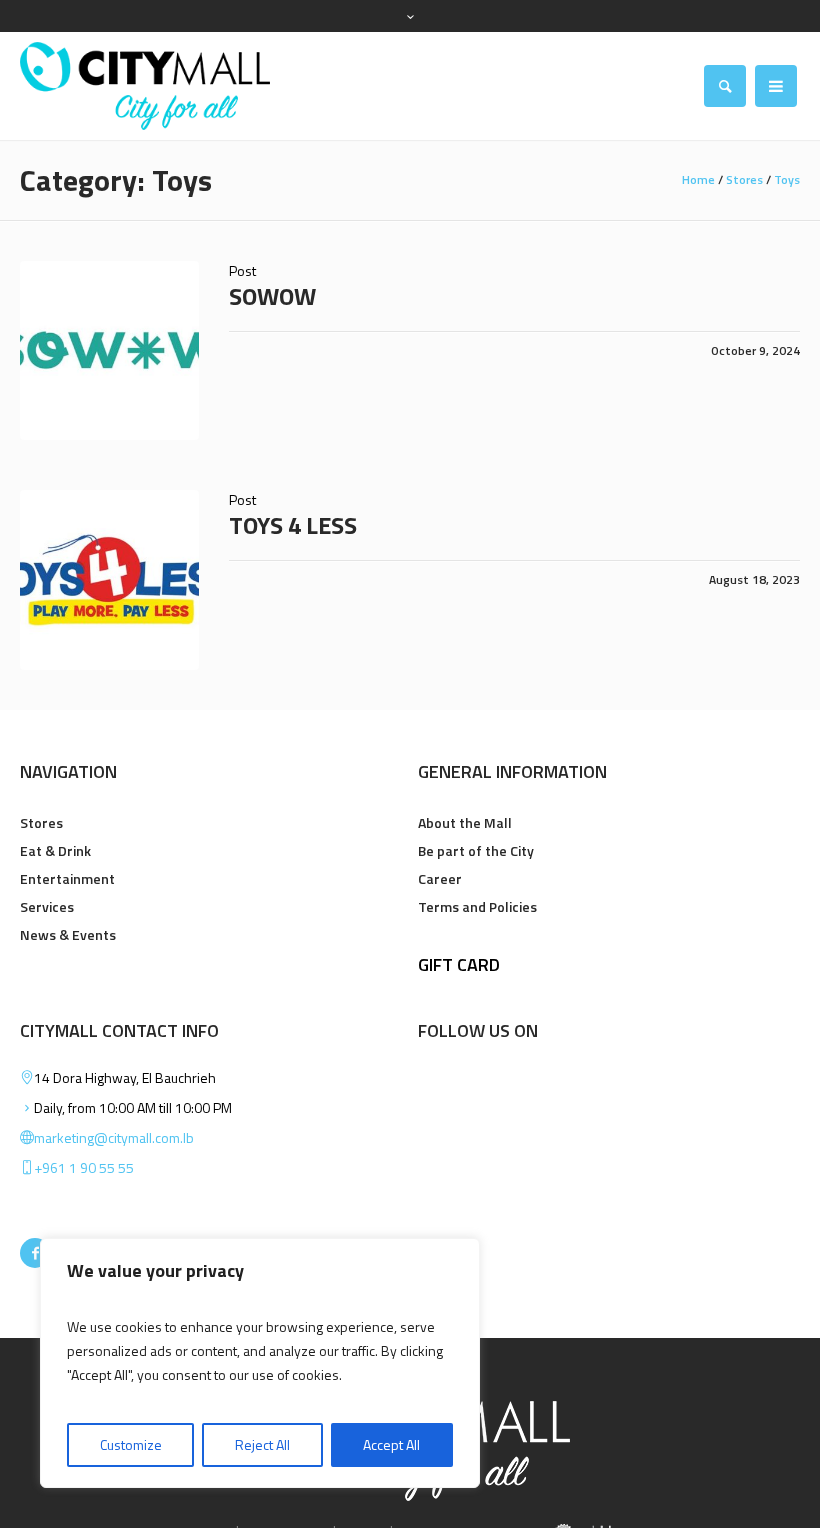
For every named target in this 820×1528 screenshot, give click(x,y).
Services (47, 906)
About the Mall (465, 822)
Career (440, 878)
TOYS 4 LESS (293, 525)
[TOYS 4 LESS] (109, 579)
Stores (744, 179)
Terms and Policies (477, 906)
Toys (787, 179)
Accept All (391, 1444)
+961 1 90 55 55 (84, 1167)
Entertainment (67, 878)
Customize (131, 1444)
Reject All (262, 1444)
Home (698, 179)
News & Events (68, 934)
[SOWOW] (109, 350)
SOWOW (272, 296)
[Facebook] (35, 1253)
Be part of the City (476, 850)
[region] (260, 1363)
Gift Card (459, 965)
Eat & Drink (55, 850)
